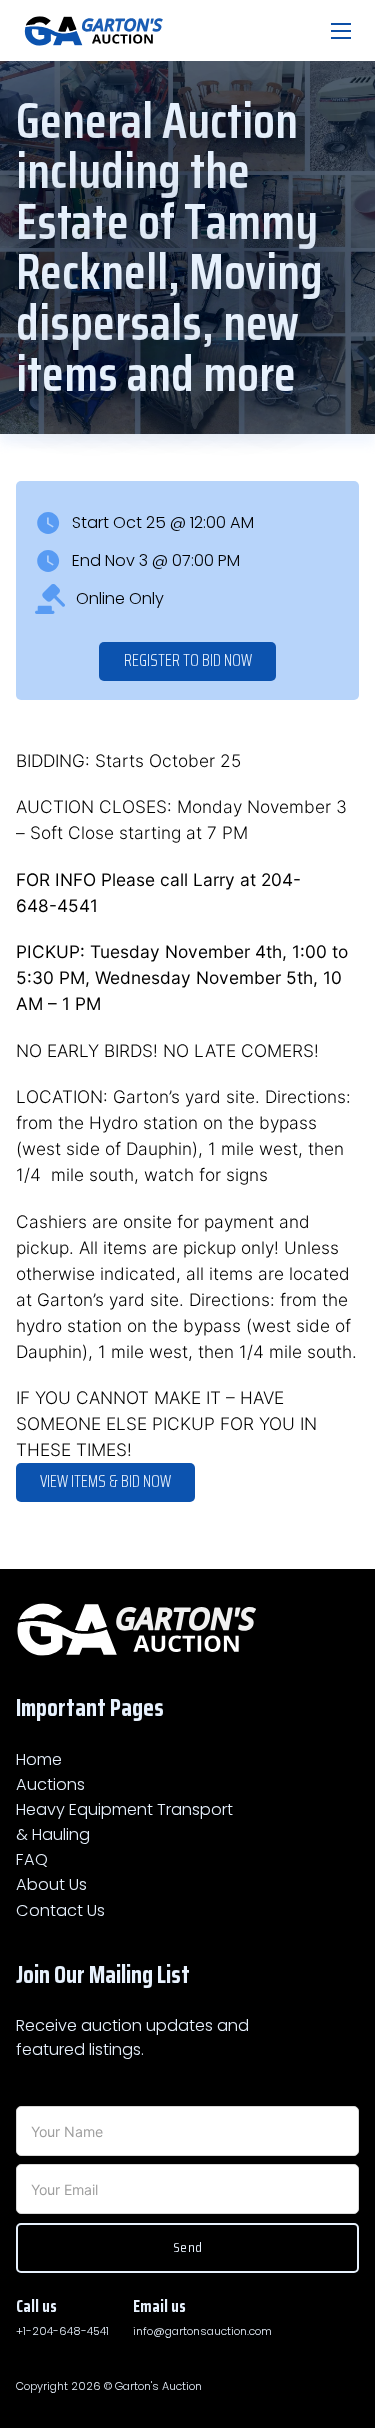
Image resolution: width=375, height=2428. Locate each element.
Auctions (50, 1784)
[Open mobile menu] (341, 31)
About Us (51, 1884)
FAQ (32, 1859)
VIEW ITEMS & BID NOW (105, 1481)
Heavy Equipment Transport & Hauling (124, 1821)
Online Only (120, 598)
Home (39, 1759)
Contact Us (60, 1910)
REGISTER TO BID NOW (188, 660)
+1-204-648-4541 (62, 2331)
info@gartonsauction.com (202, 2331)
